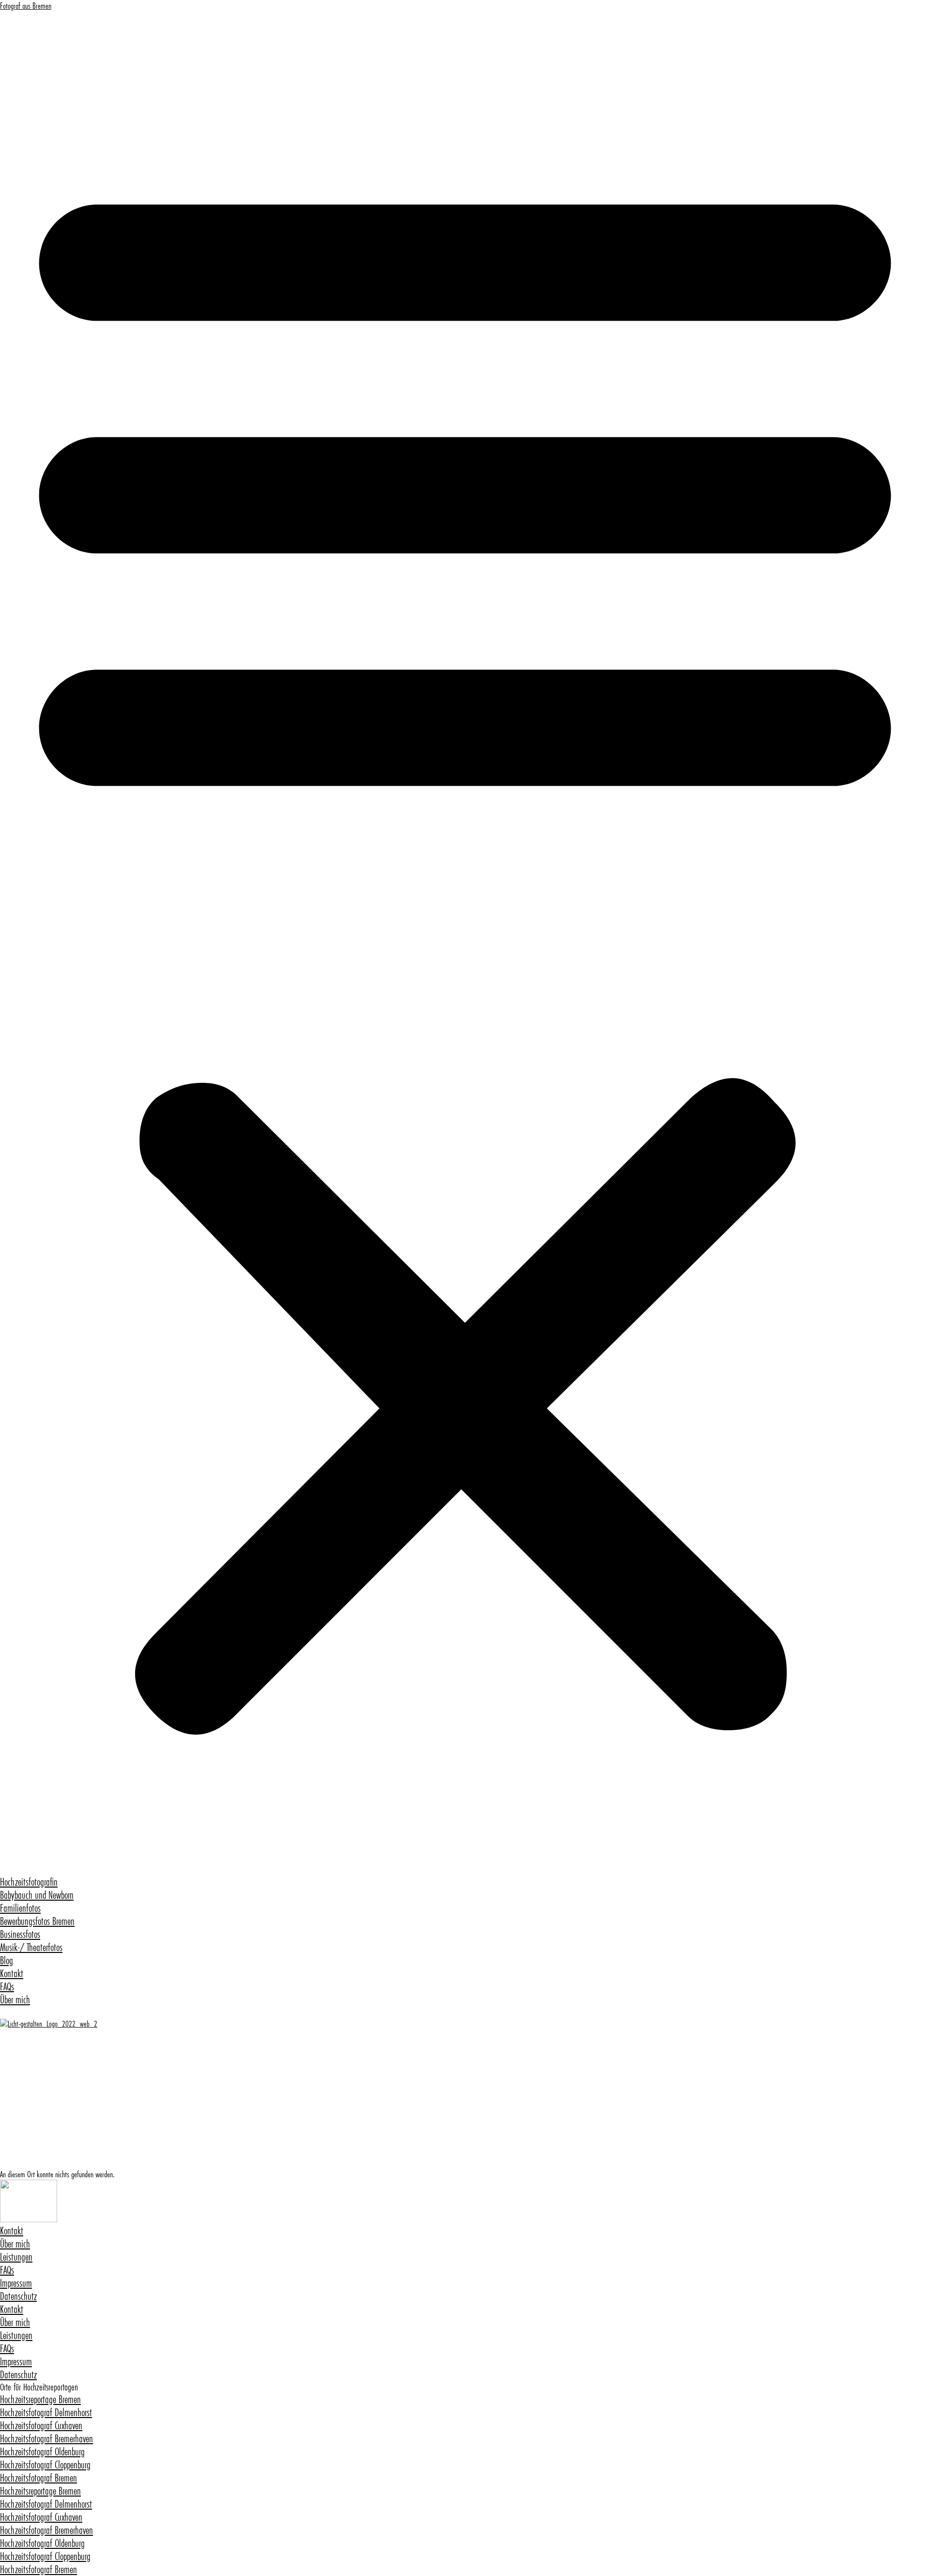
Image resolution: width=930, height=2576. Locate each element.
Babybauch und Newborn (37, 1895)
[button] (465, 943)
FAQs (7, 1987)
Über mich (15, 2000)
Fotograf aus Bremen (26, 6)
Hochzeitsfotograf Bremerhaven (46, 2439)
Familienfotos (20, 1908)
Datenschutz (18, 2296)
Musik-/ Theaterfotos (31, 1947)
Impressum (16, 2283)
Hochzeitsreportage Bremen (40, 2399)
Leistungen (16, 2257)
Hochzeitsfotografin (29, 1882)
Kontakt (12, 1974)
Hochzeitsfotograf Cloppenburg (45, 2465)
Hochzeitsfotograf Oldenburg (42, 2452)
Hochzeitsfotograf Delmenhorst (46, 2412)
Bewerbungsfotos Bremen (37, 1921)
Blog (7, 1960)
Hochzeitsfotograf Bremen (39, 2478)
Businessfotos (20, 1934)
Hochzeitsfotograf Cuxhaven (41, 2426)
